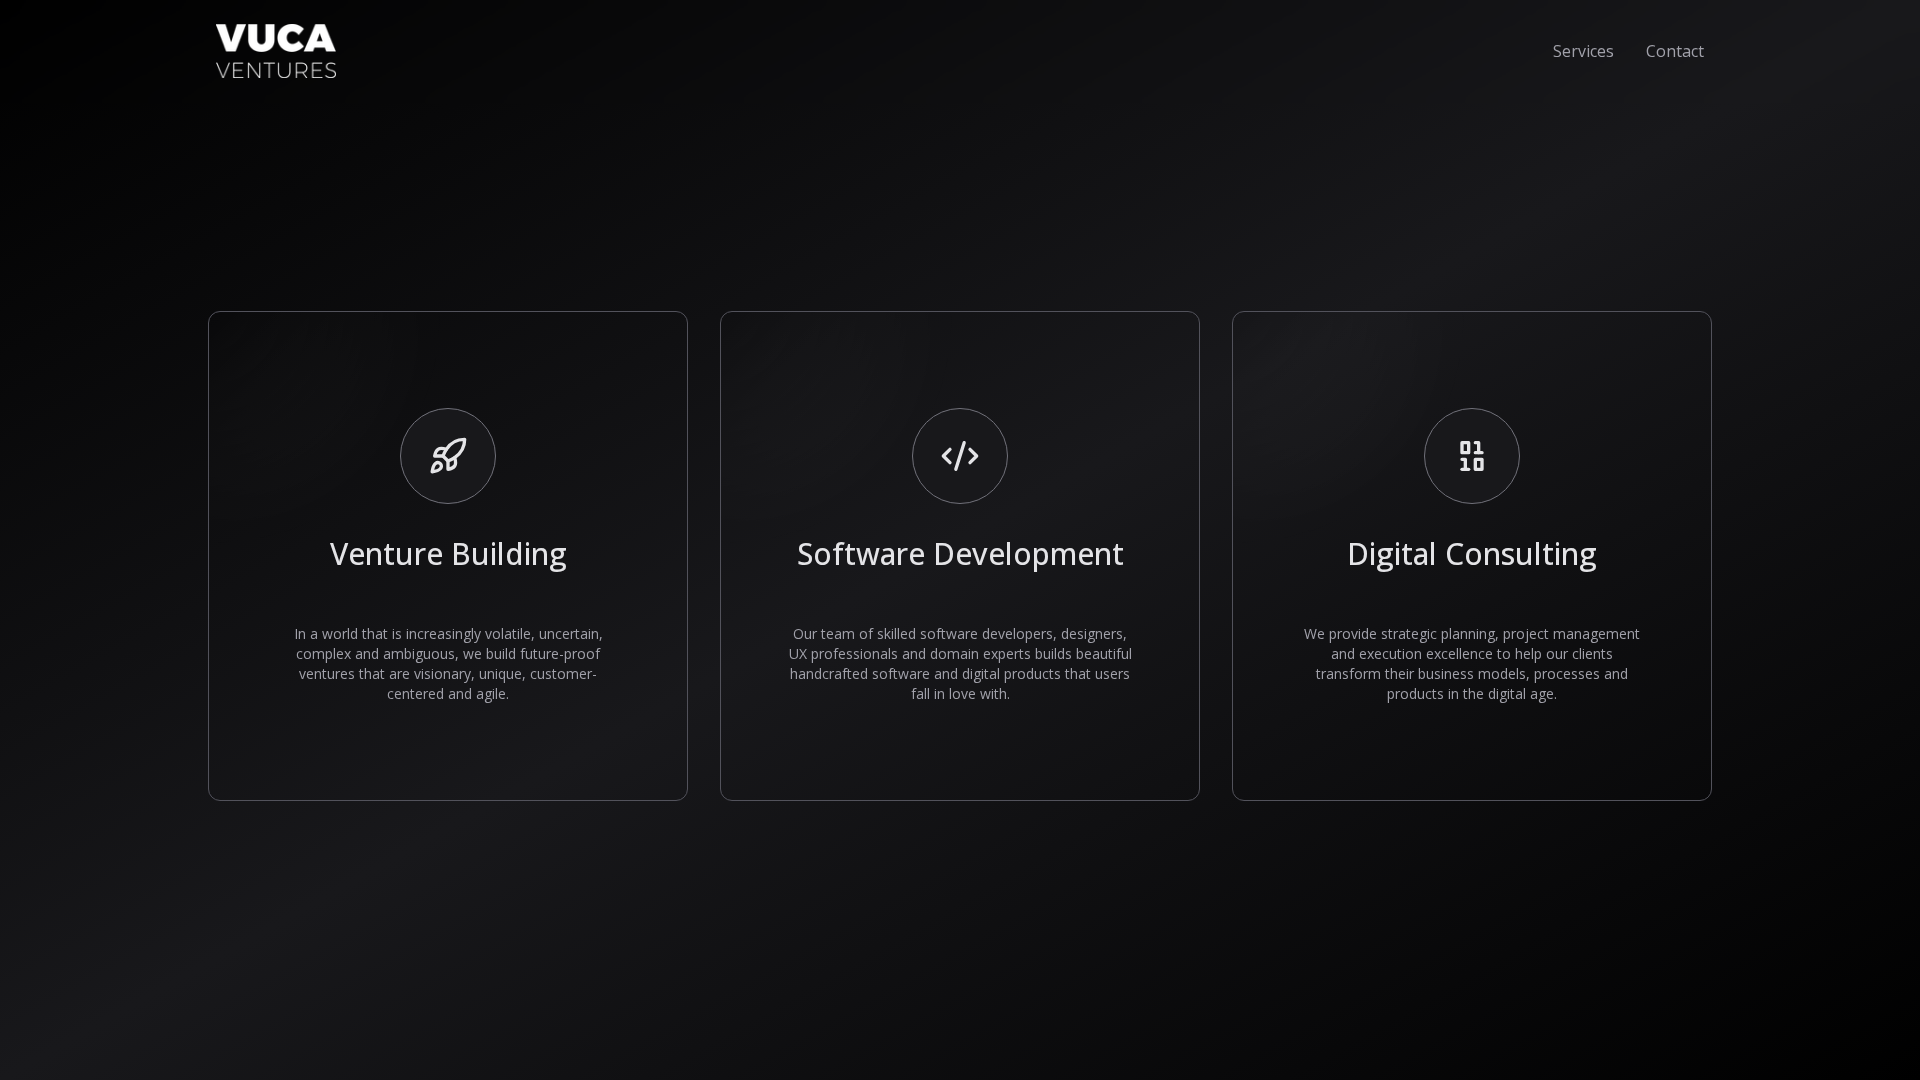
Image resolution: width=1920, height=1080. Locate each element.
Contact (1675, 51)
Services (1583, 51)
